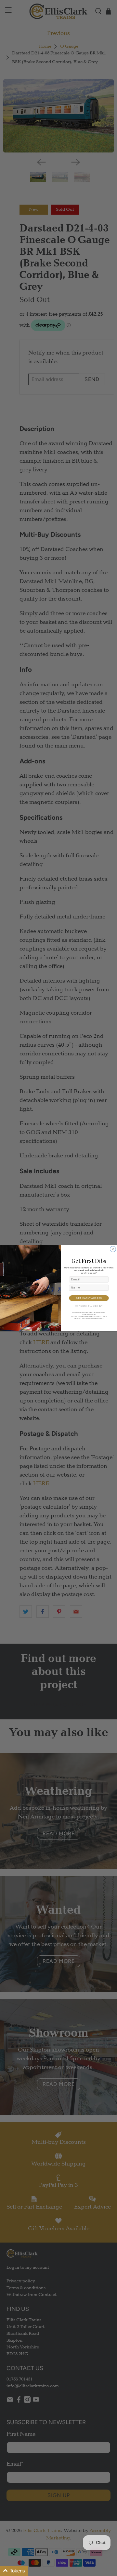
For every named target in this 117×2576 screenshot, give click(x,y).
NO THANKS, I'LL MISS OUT (89, 1306)
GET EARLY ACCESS (89, 1298)
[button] (14, 2571)
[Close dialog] (113, 1249)
